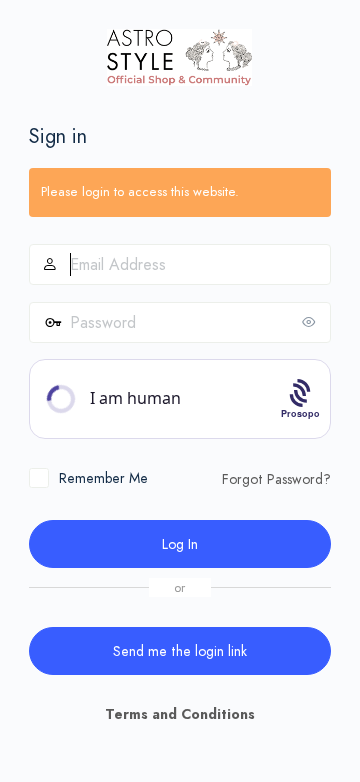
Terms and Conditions (180, 714)
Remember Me (103, 478)
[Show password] (311, 322)
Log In (180, 544)
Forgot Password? (276, 479)
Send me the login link (180, 651)
